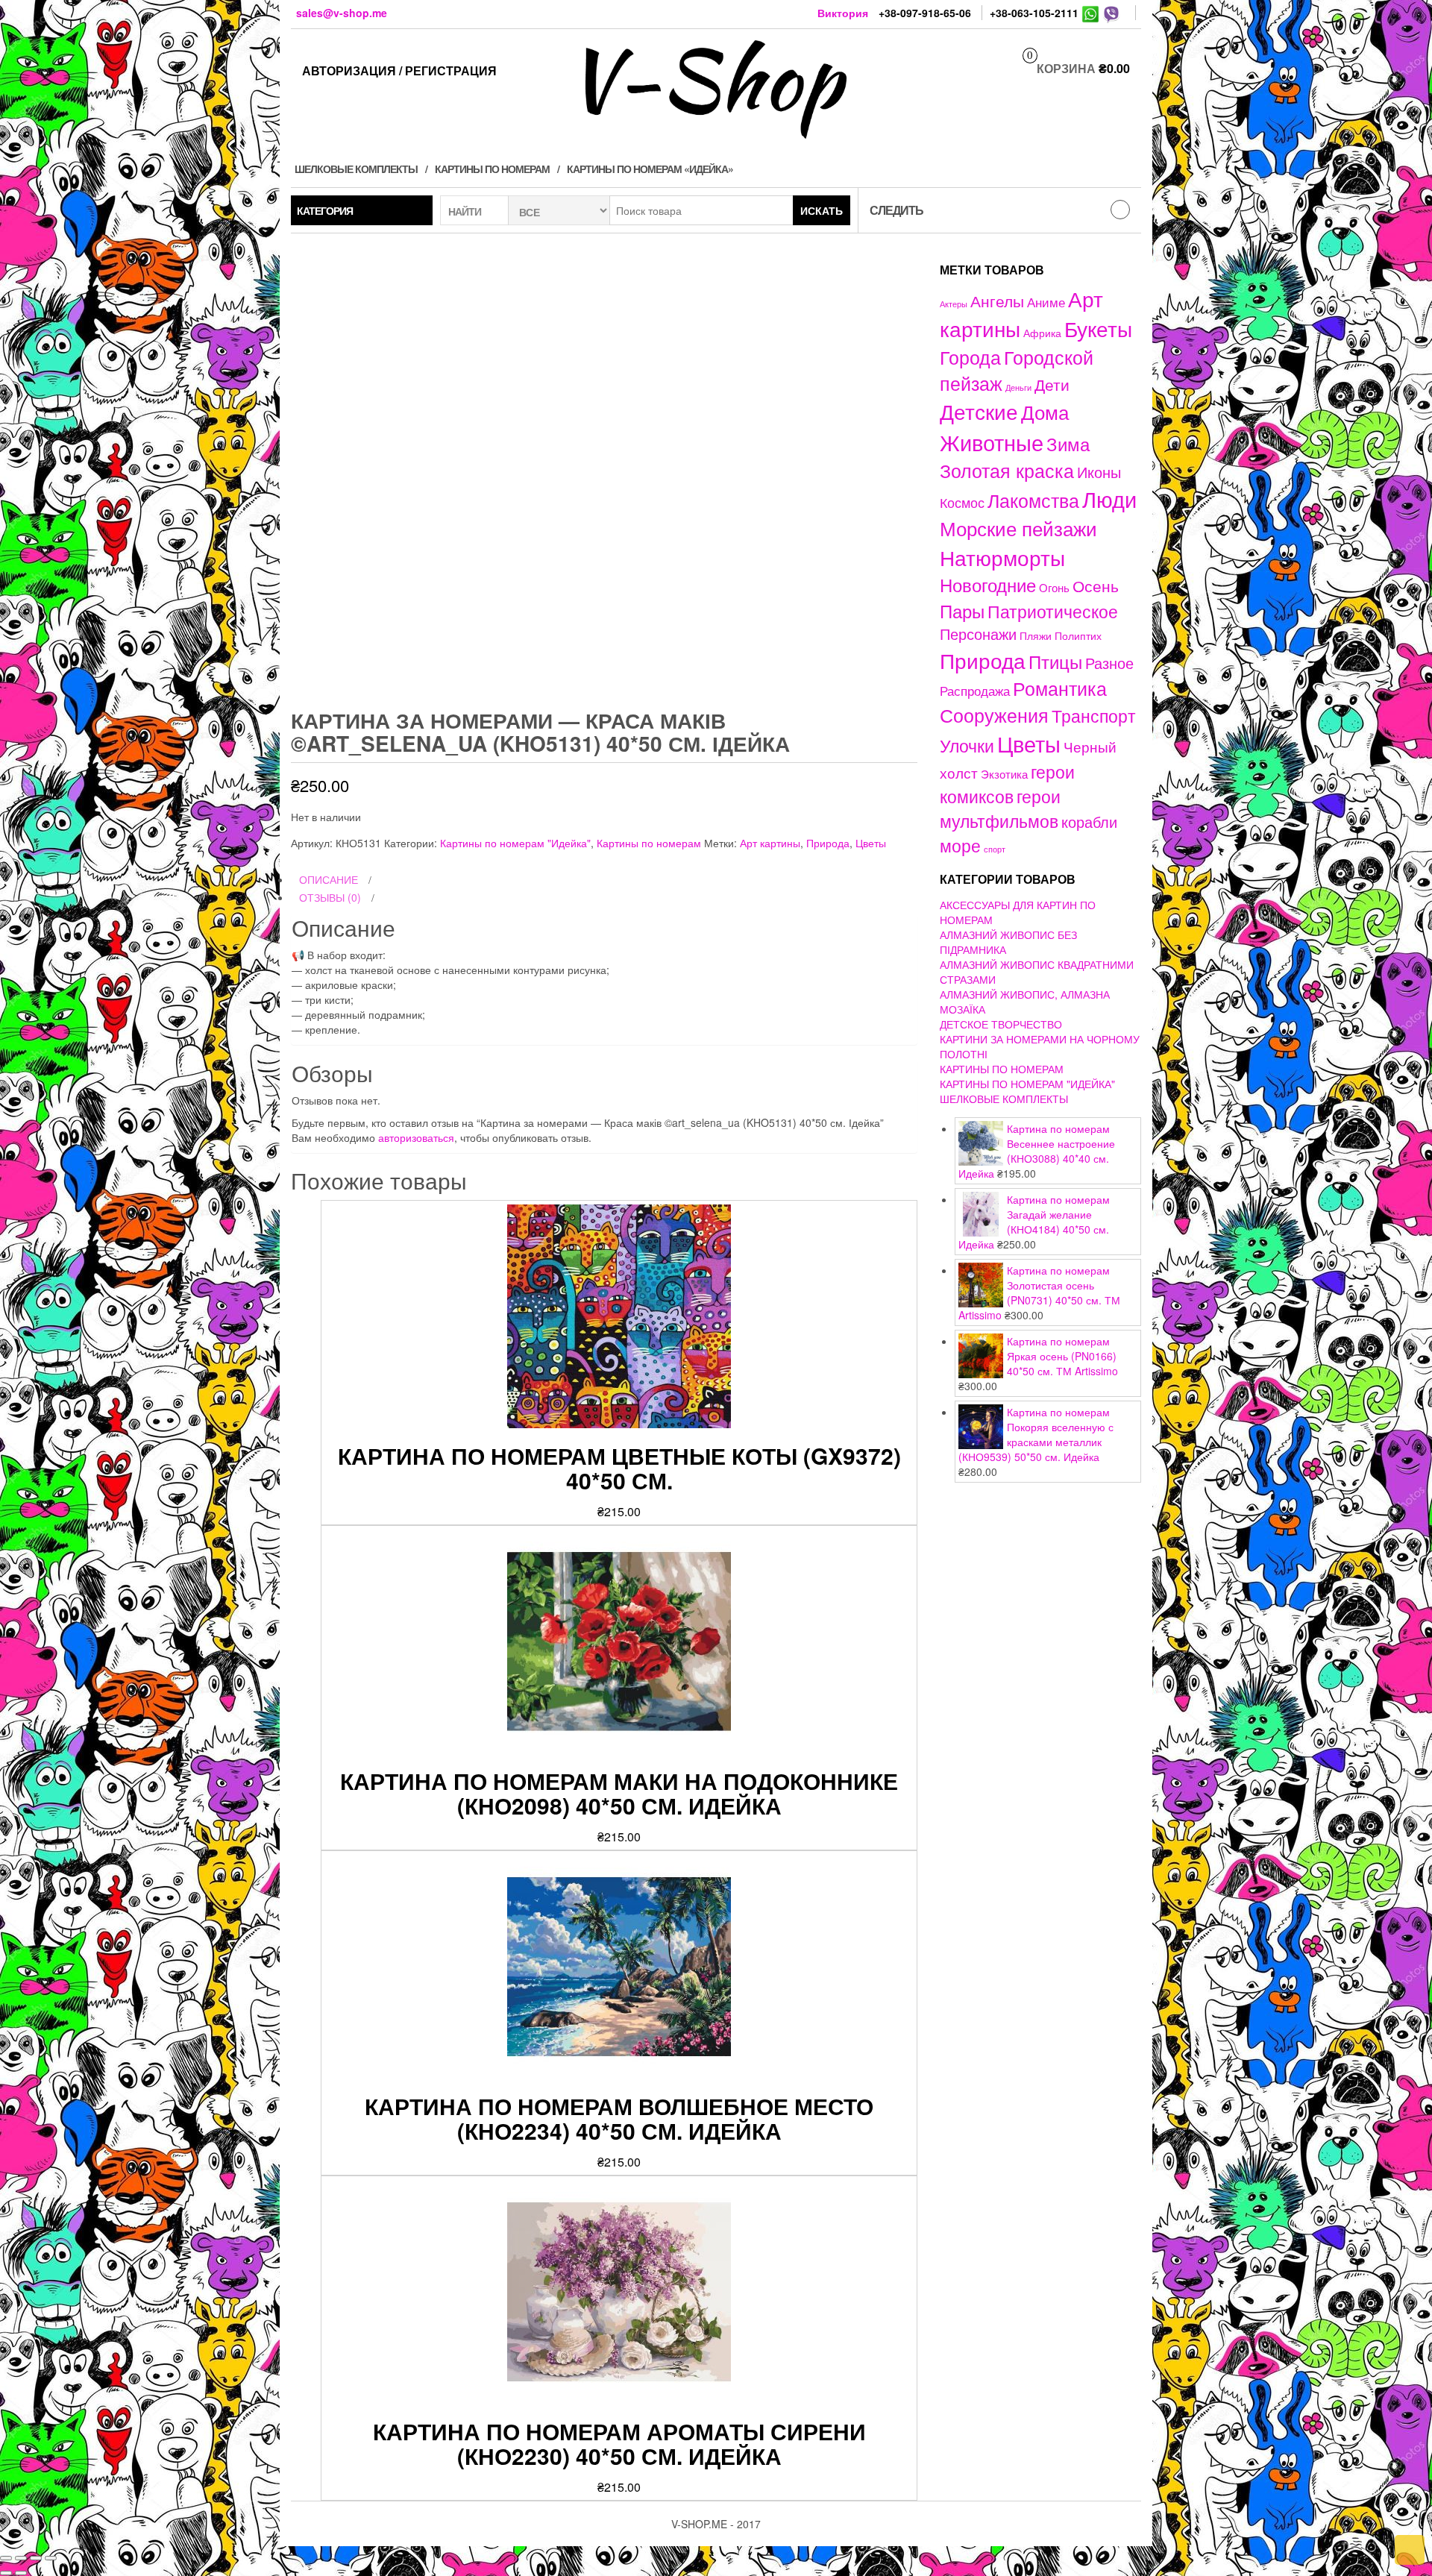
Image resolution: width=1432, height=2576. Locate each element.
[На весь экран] (36, 2558)
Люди (1109, 498)
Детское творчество (1001, 1024)
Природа (828, 843)
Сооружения (994, 715)
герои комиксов (1007, 783)
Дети (1052, 384)
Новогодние (988, 584)
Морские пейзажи (1018, 528)
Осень (1096, 585)
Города (970, 357)
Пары (962, 610)
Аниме (1046, 302)
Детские (979, 411)
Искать (822, 210)
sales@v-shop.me (342, 13)
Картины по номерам (492, 169)
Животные (992, 442)
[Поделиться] (21, 2558)
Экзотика (1004, 774)
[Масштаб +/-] (51, 2558)
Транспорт (1094, 715)
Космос (962, 502)
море (960, 845)
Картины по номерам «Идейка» (650, 169)
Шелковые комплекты (356, 169)
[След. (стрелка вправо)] (21, 2573)
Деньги (1018, 387)
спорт (995, 849)
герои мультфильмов (1000, 808)
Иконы (1099, 472)
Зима (1068, 444)
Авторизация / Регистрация (399, 70)
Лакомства (1033, 500)
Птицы (1055, 661)
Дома (1045, 411)
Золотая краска (1007, 470)
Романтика (1060, 688)
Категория (325, 210)
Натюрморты (1002, 557)
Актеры (954, 304)
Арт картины (770, 843)
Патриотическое (1053, 611)
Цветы (871, 843)
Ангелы (997, 301)
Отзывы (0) (330, 897)
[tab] (604, 880)
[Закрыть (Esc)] (6, 2558)
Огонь (1054, 587)
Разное (1109, 663)
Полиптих (1078, 635)
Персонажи (978, 634)
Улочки (967, 745)
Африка (1042, 333)
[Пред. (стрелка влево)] (6, 2573)
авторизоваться (416, 1137)
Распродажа (975, 691)
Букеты (1098, 328)
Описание (329, 879)
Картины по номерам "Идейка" (515, 843)
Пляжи (1036, 635)
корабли (1089, 822)
